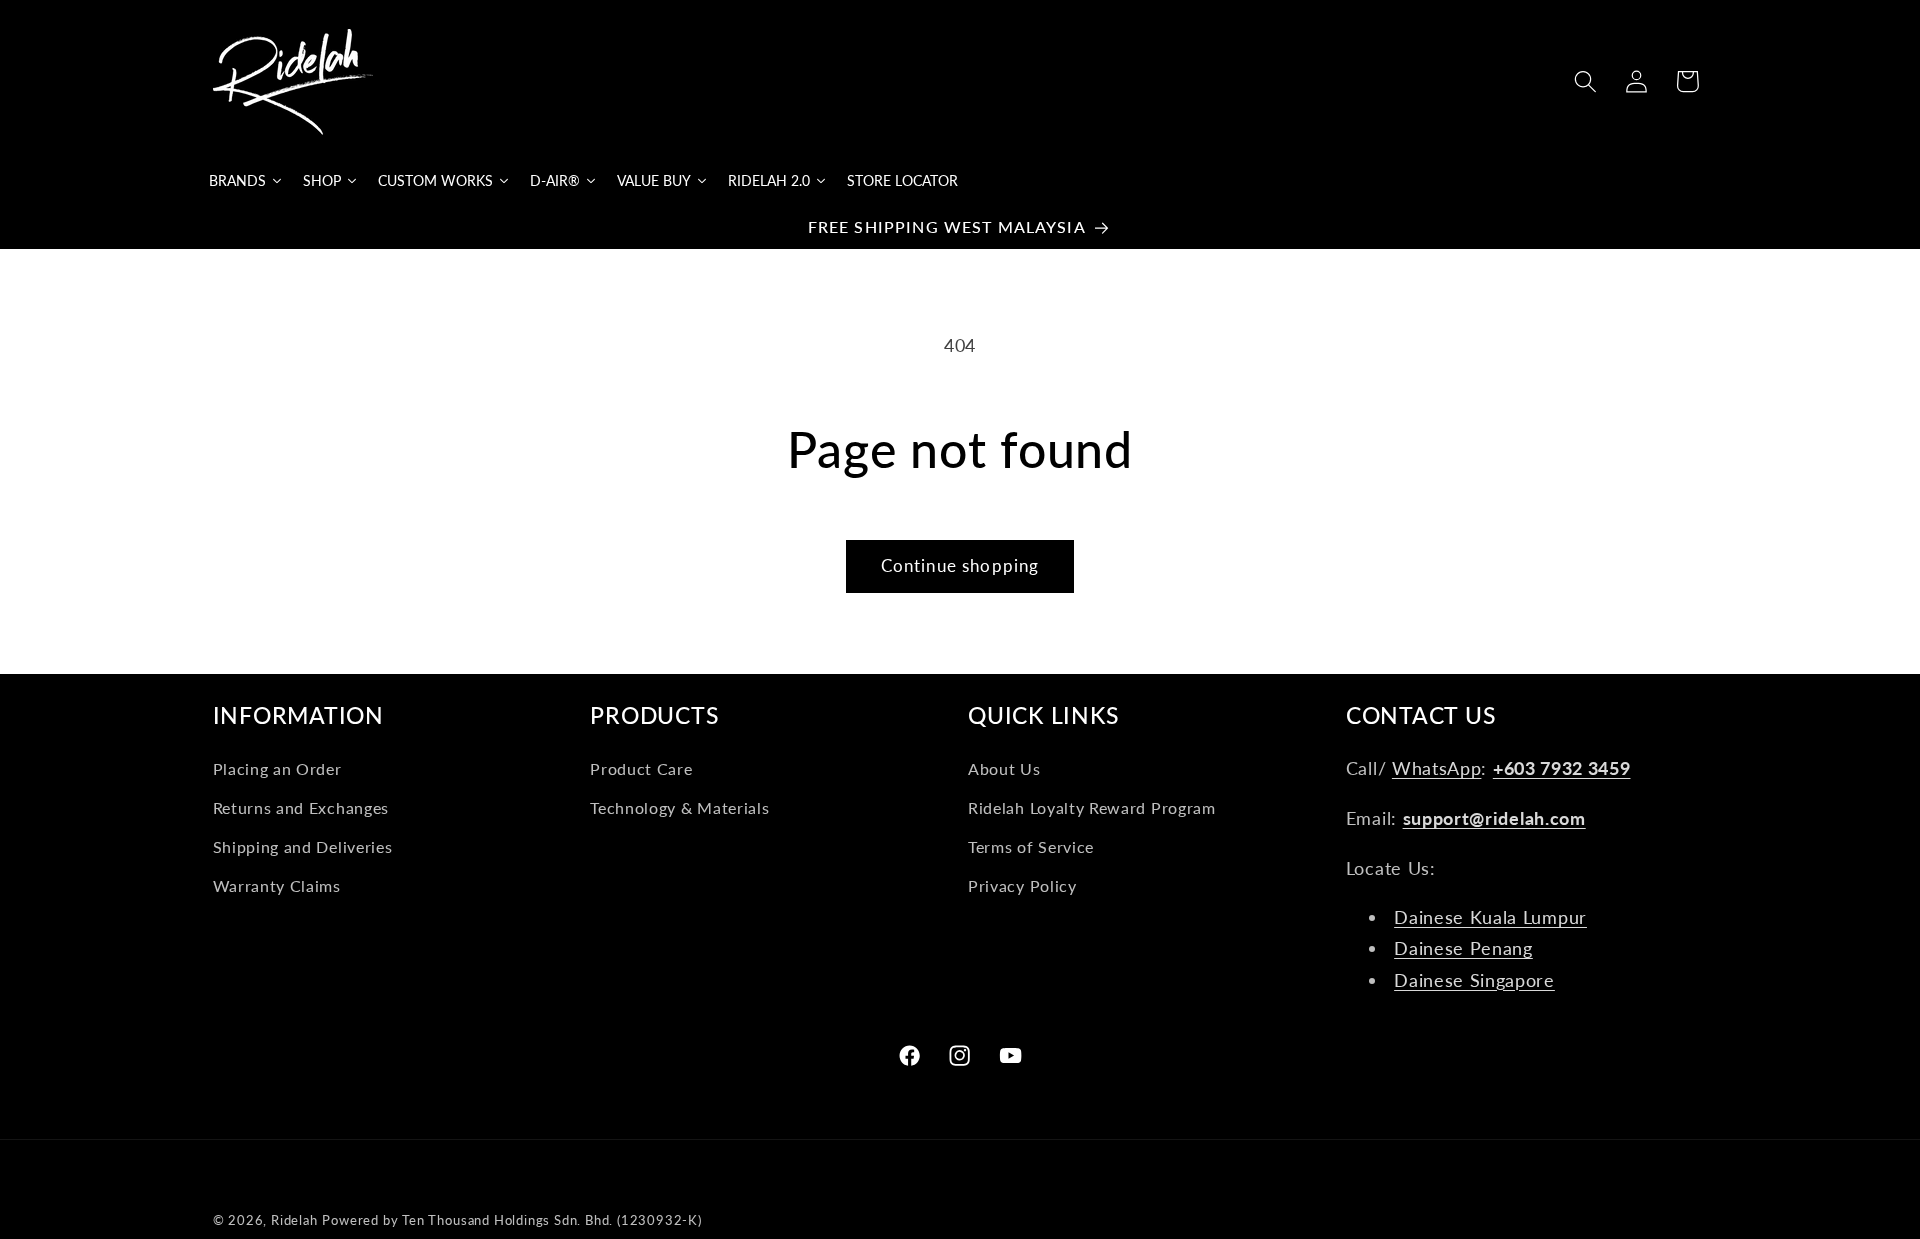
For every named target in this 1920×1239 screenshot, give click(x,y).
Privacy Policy (1022, 885)
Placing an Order (277, 769)
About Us (1004, 769)
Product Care (641, 769)
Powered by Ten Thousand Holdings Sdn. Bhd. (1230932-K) (511, 1220)
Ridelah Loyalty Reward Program (1092, 807)
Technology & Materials (679, 807)
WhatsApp (1437, 769)
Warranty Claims (277, 885)
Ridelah (294, 1220)
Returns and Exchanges (301, 807)
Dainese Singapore (1474, 980)
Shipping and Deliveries (303, 846)
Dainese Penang (1463, 949)
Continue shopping (960, 565)
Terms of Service (1031, 846)
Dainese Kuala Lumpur (1490, 917)
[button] (1585, 81)
